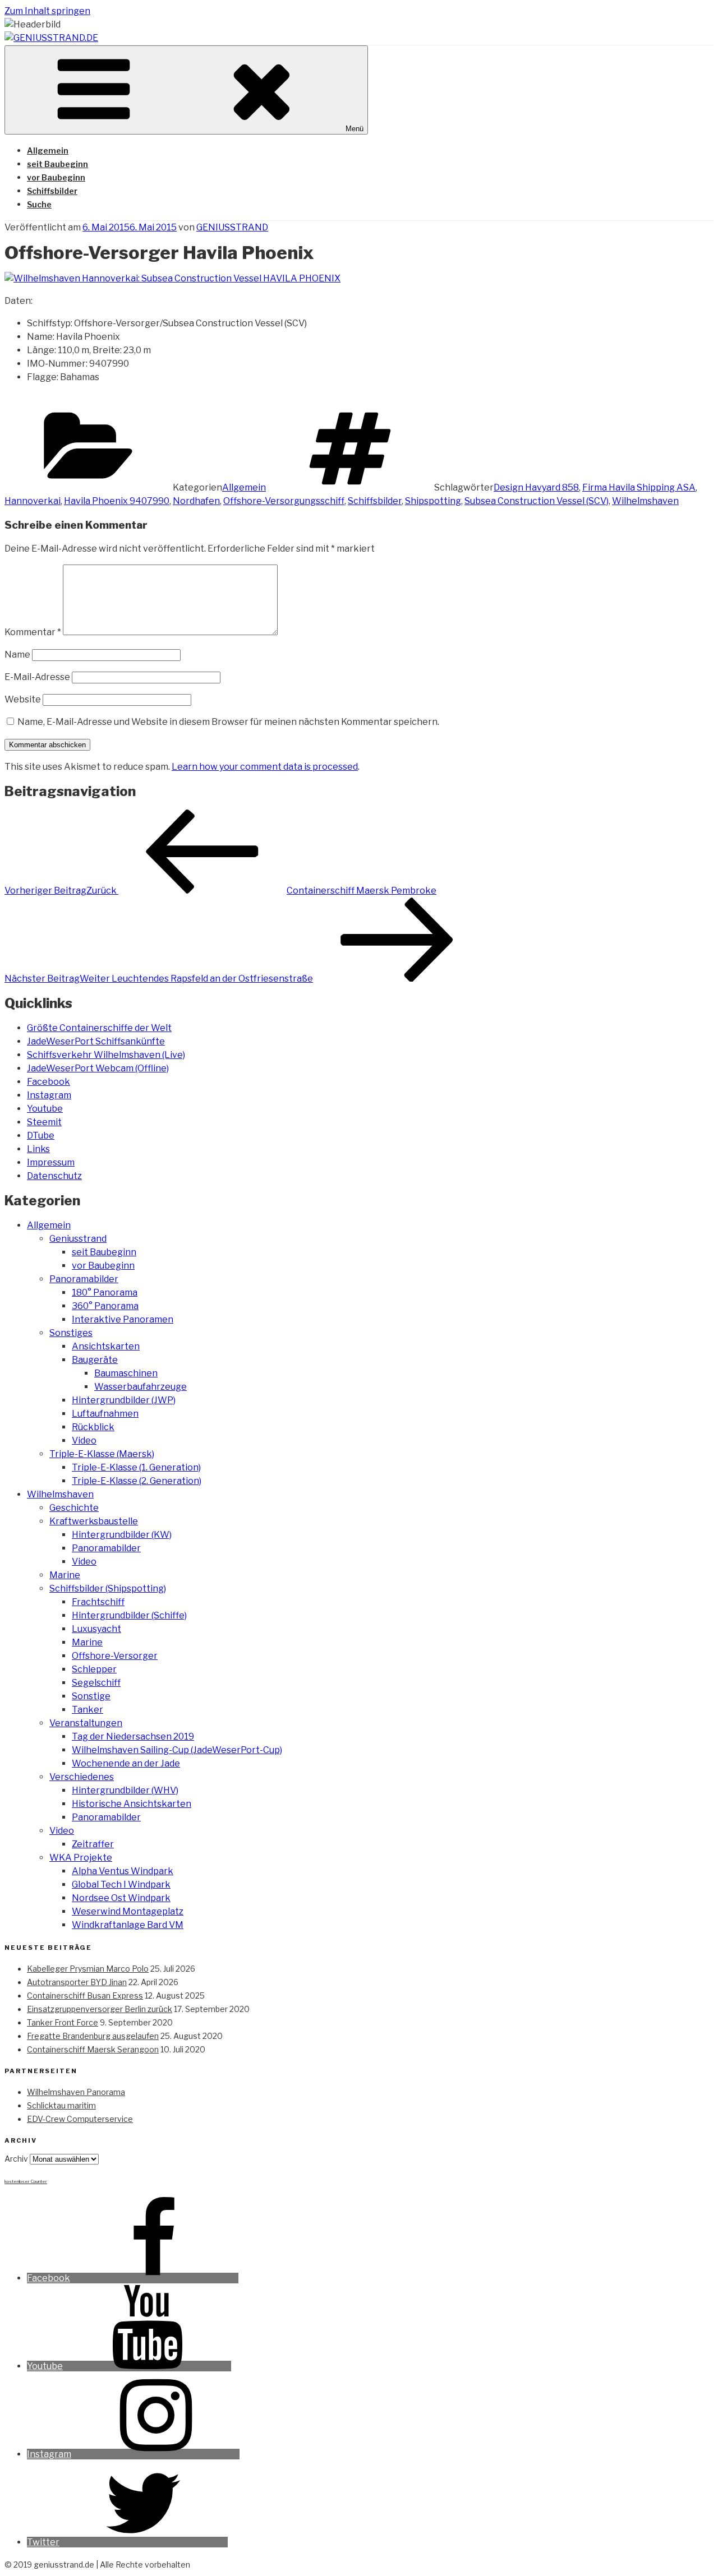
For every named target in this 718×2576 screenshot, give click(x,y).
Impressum (51, 1162)
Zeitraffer (93, 1844)
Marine (65, 1575)
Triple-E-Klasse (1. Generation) (136, 1467)
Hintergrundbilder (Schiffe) (129, 1615)
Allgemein (48, 151)
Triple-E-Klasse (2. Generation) (137, 1481)
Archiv (16, 2159)
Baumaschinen (126, 1373)
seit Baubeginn (57, 164)
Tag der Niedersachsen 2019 (133, 1736)
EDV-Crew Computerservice (80, 2119)
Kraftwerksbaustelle (94, 1521)
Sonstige (91, 1696)
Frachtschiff (98, 1602)
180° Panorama (105, 1292)
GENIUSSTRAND (232, 227)
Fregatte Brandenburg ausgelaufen (93, 2036)
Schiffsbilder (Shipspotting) (108, 1588)
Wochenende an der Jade (126, 1763)
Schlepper (94, 1669)
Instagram (49, 1095)
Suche (39, 204)
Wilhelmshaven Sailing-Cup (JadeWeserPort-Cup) (177, 1750)
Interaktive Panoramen (123, 1319)
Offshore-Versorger (115, 1656)
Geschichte (74, 1508)
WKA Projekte (81, 1858)
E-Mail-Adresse (37, 677)
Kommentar (33, 632)
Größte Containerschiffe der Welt (99, 1028)
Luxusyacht (96, 1629)
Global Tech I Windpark (121, 1884)
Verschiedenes (82, 1777)
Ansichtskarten (106, 1346)
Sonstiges (71, 1333)
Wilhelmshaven (645, 501)
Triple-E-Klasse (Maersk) (102, 1454)
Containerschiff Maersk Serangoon (93, 2049)
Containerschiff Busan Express (85, 1995)
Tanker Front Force (63, 2022)
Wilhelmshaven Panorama (76, 2092)
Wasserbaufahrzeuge (141, 1387)
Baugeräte (95, 1360)
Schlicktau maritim (61, 2105)
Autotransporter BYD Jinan (77, 1982)
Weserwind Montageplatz (128, 1911)
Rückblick (93, 1427)
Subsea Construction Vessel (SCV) (537, 501)
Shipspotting (433, 501)
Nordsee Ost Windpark (121, 1898)
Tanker (88, 1710)
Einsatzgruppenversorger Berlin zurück (100, 2009)
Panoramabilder (84, 1279)
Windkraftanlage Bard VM (128, 1925)
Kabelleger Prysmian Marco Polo (88, 1969)
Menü (355, 129)
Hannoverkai (33, 501)
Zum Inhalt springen (47, 11)
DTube (41, 1136)
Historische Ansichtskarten (132, 1804)
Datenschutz (54, 1176)
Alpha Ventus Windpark (123, 1871)
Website (23, 699)
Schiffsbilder (52, 191)
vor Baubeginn (56, 177)
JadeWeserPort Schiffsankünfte (96, 1041)
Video (84, 1440)
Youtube (45, 1109)
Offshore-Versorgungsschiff (284, 501)
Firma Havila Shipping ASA (639, 487)
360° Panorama (105, 1306)
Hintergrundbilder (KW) (122, 1535)
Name (17, 655)
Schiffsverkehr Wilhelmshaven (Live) (106, 1055)
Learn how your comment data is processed (265, 767)
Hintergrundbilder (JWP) (124, 1400)
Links (38, 1149)
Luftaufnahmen (105, 1414)
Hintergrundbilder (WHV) (125, 1790)
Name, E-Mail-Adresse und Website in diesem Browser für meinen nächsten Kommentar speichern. (228, 722)
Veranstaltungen (86, 1723)
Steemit (44, 1122)
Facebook (49, 1082)
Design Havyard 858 (536, 487)
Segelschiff (96, 1683)
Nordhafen (196, 501)
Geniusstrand (78, 1239)
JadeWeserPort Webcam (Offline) (98, 1068)
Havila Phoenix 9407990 (117, 501)
